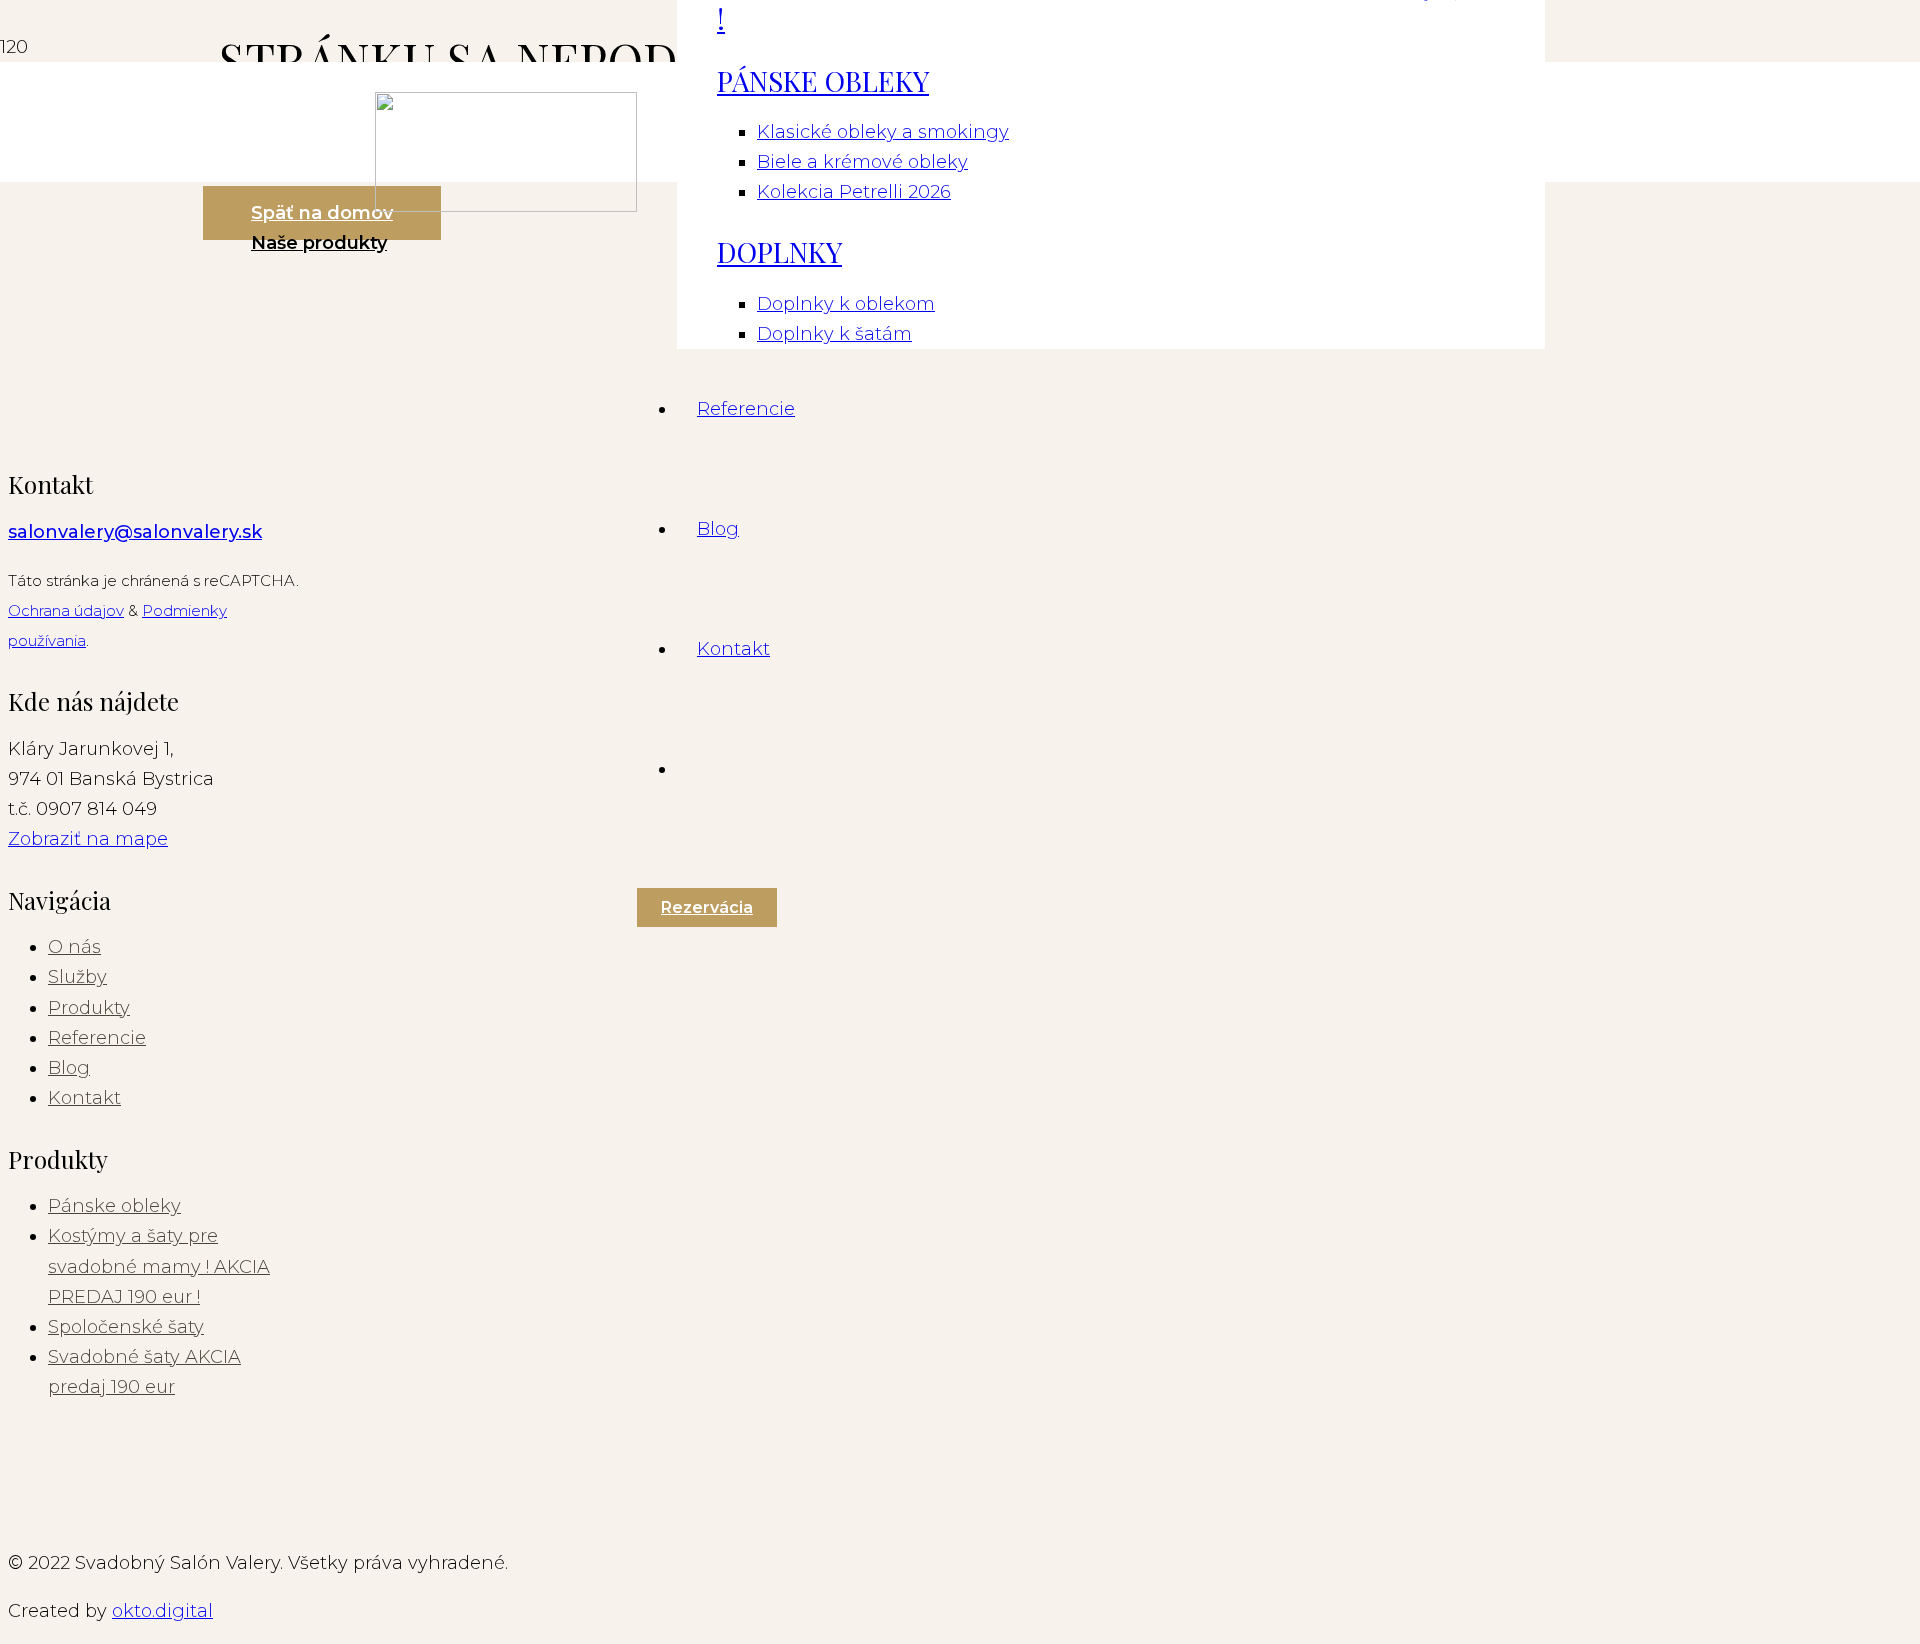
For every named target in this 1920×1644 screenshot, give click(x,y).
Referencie (97, 1038)
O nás (74, 947)
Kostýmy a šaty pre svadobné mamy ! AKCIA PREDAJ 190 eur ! (159, 1266)
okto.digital (162, 1611)
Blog (69, 1068)
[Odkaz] (506, 206)
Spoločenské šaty (126, 1327)
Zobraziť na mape (88, 839)
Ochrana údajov (66, 610)
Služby (77, 977)
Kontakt (84, 1098)
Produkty (89, 1008)
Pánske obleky (114, 1206)
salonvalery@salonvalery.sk (135, 532)
